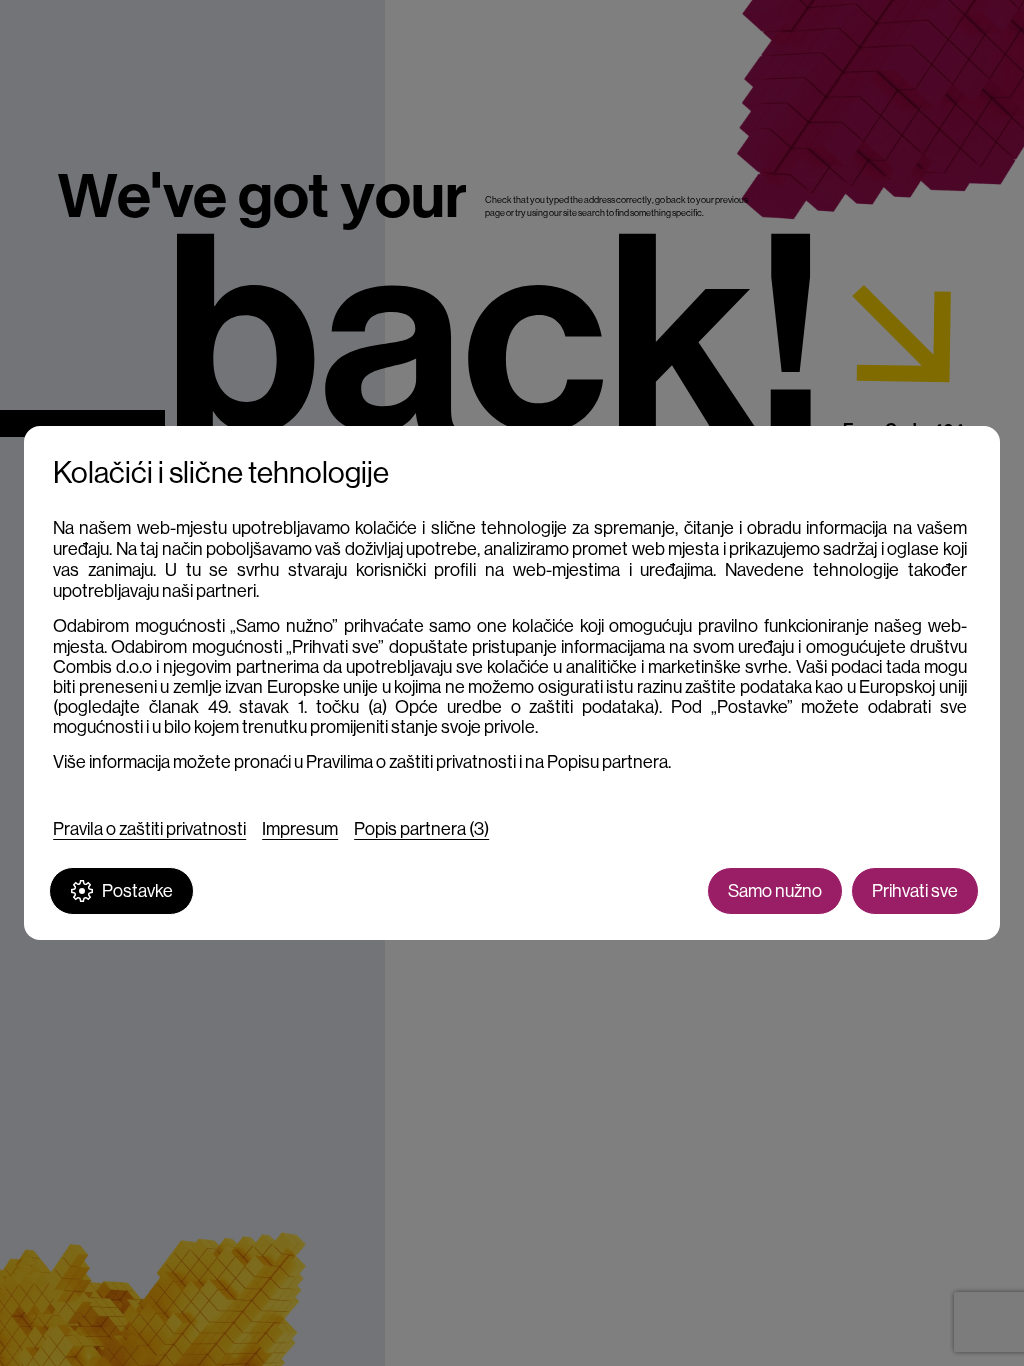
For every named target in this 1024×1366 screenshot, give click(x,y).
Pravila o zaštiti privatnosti (149, 829)
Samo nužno (775, 891)
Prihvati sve (915, 891)
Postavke (137, 891)
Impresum (300, 829)
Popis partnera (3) (421, 829)
